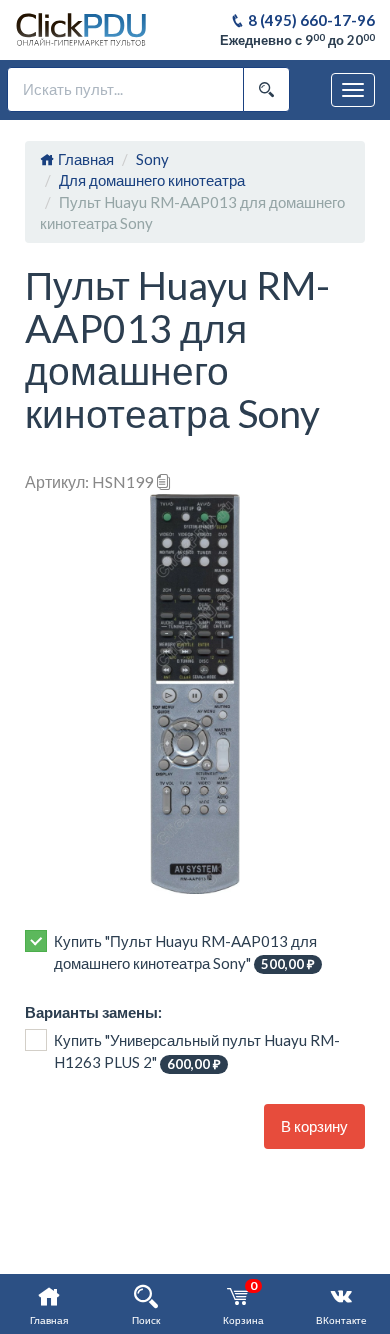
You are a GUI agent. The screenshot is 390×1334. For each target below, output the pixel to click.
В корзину (314, 1126)
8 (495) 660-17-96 (310, 20)
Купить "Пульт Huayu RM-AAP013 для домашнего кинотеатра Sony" (185, 952)
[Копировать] (164, 481)
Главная (84, 159)
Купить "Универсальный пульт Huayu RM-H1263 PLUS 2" (197, 1051)
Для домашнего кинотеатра (152, 180)
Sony (152, 159)
